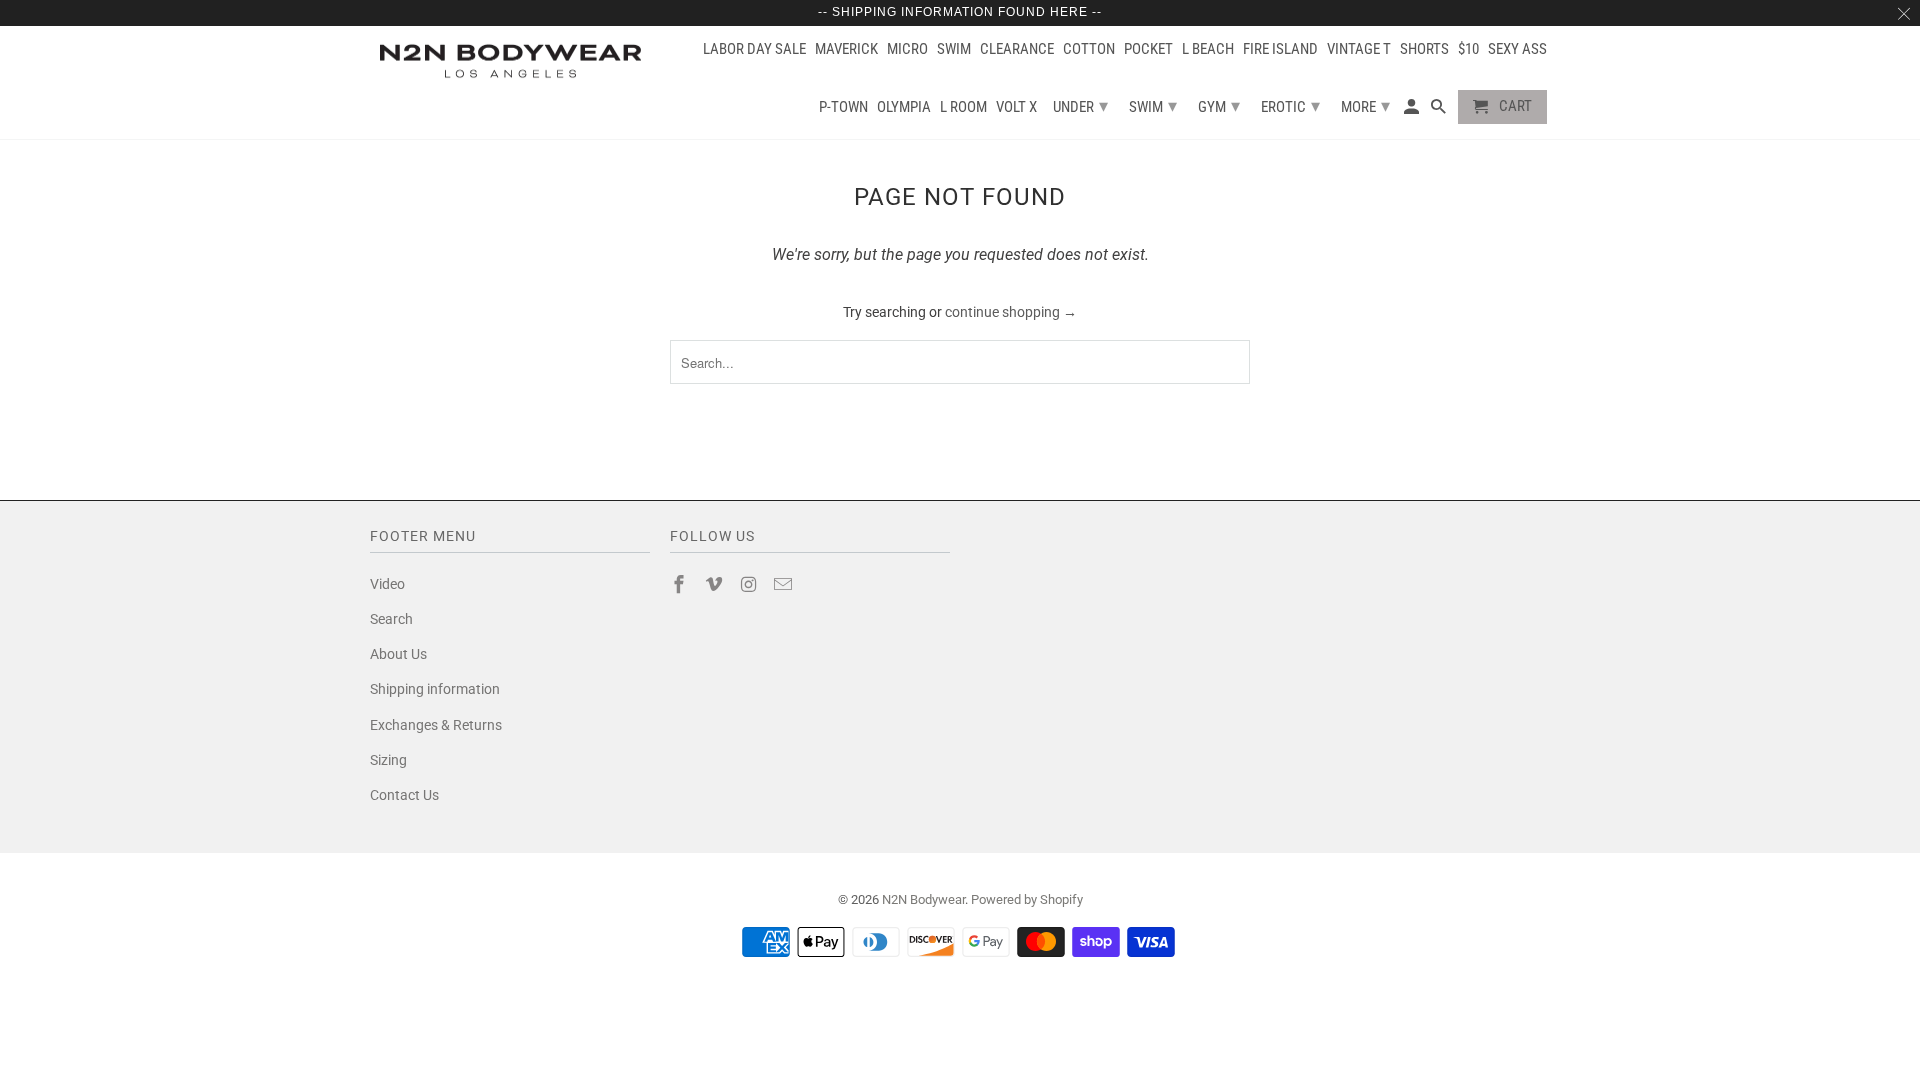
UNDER (1080, 105)
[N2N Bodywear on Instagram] (751, 584)
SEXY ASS (1517, 49)
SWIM (954, 49)
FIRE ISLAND (1280, 49)
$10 (1468, 49)
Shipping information (435, 689)
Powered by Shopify (1027, 899)
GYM (1219, 105)
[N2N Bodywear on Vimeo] (716, 584)
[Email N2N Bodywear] (785, 584)
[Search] (1440, 111)
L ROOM (963, 107)
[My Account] (1413, 111)
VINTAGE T (1359, 49)
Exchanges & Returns (436, 725)
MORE (1365, 105)
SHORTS (1424, 49)
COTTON (1089, 49)
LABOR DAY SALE (754, 49)
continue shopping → (1011, 312)
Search (391, 619)
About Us (398, 654)
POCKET (1148, 49)
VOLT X (1016, 107)
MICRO (907, 49)
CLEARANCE (1017, 49)
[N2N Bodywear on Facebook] (681, 584)
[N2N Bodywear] (510, 61)
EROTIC (1290, 105)
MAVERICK (846, 49)
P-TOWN (843, 107)
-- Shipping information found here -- (960, 12)
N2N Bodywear (923, 899)
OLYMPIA (904, 107)
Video (387, 584)
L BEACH (1208, 49)
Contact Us (404, 795)
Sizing (388, 760)
